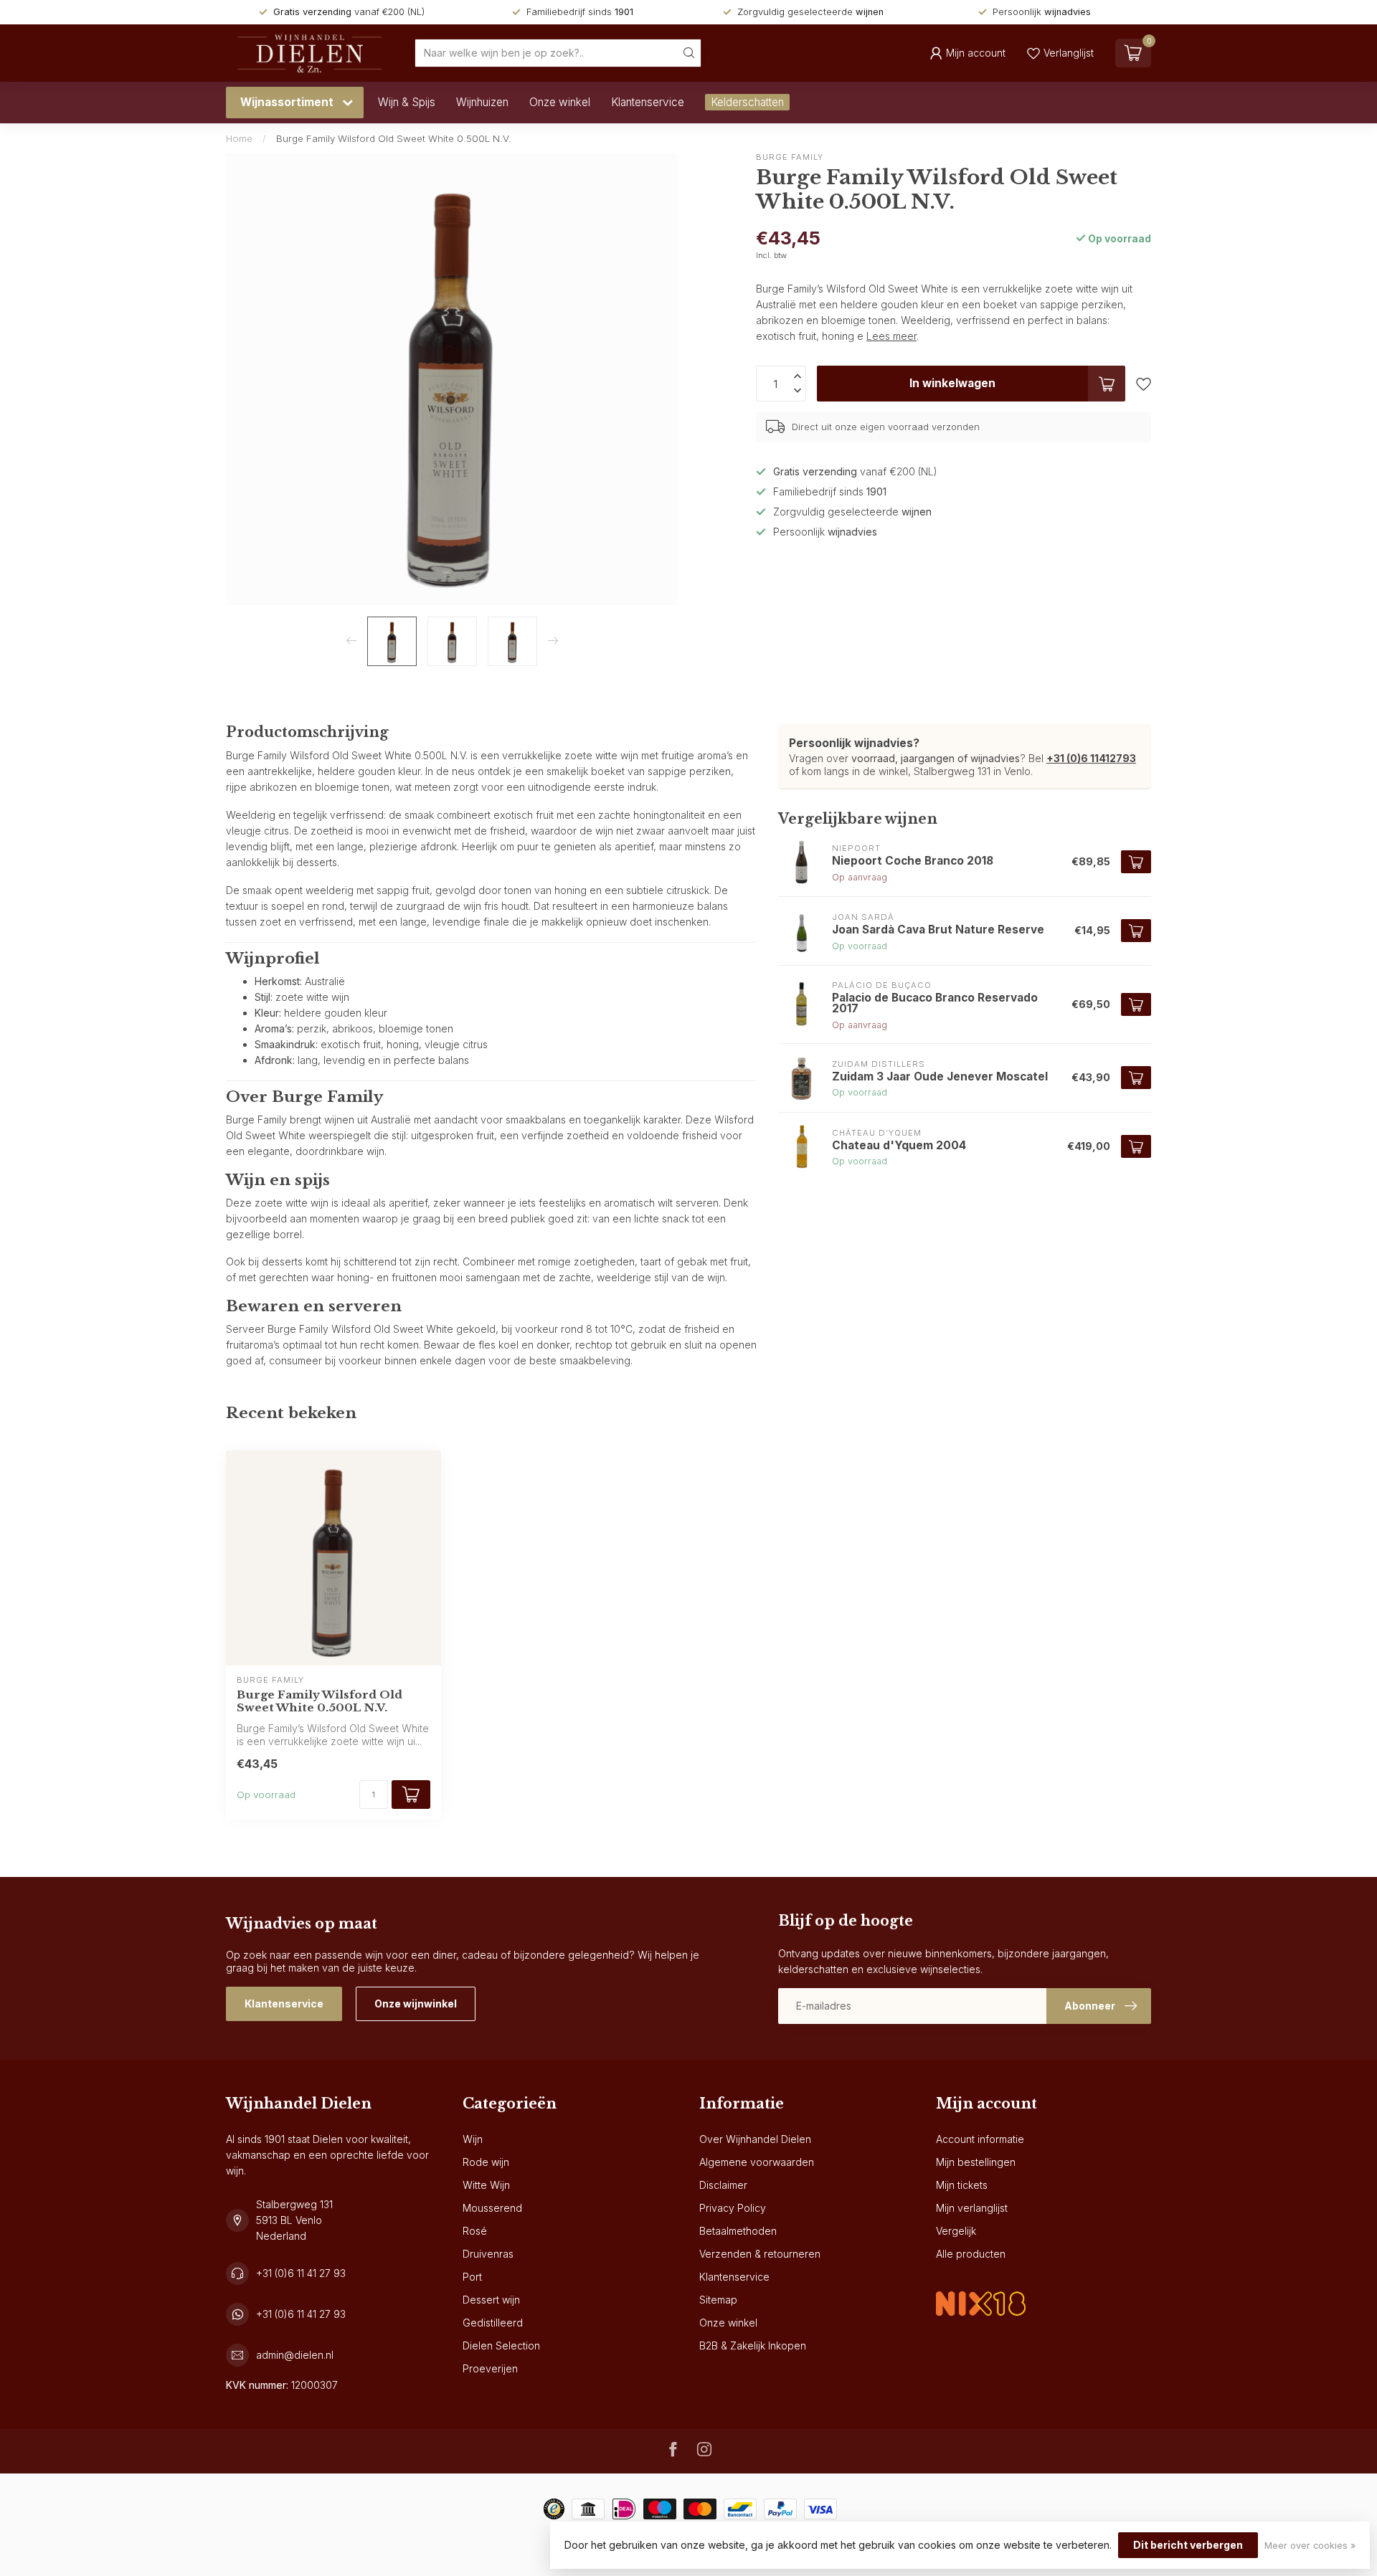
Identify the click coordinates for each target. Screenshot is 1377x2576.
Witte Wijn (486, 2185)
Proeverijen (490, 2368)
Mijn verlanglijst (972, 2208)
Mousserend (492, 2208)
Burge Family (790, 157)
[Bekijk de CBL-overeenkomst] (981, 2292)
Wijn (473, 2139)
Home (239, 138)
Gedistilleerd (493, 2323)
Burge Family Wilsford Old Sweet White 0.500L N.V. (394, 138)
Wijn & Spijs (407, 102)
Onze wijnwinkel (416, 2004)
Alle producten (971, 2254)
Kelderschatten (747, 102)
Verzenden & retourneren (760, 2254)
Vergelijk (956, 2231)
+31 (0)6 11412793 (1091, 758)
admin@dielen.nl (295, 2355)
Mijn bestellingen (976, 2162)
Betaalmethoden (738, 2231)
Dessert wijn (491, 2300)
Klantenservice (648, 102)
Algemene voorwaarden (757, 2162)
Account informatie (980, 2139)
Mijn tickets (962, 2185)
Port (472, 2277)
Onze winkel (560, 102)
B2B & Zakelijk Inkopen (753, 2346)
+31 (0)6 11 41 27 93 (301, 2273)
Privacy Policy (733, 2208)
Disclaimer (723, 2185)
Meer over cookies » (1310, 2546)
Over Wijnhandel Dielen (755, 2139)
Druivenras (488, 2254)
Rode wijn (486, 2162)
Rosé (475, 2231)
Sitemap (718, 2300)
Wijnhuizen (482, 102)
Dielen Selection (501, 2346)
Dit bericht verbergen (1188, 2545)
